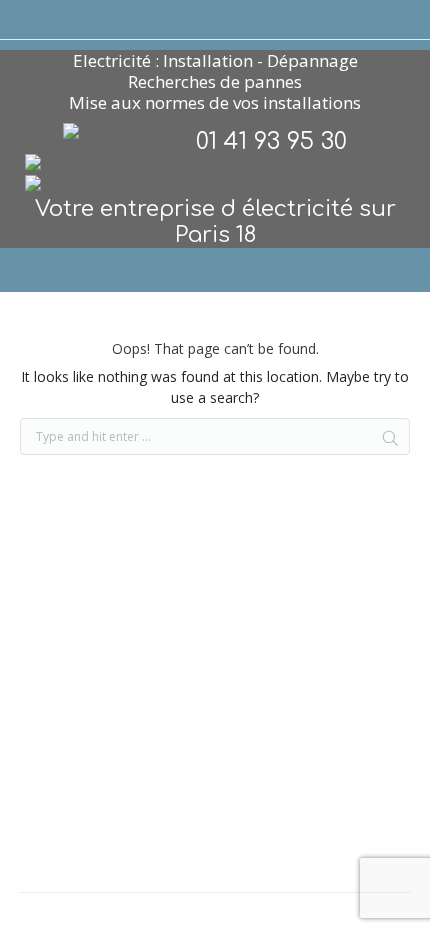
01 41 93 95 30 (271, 141)
